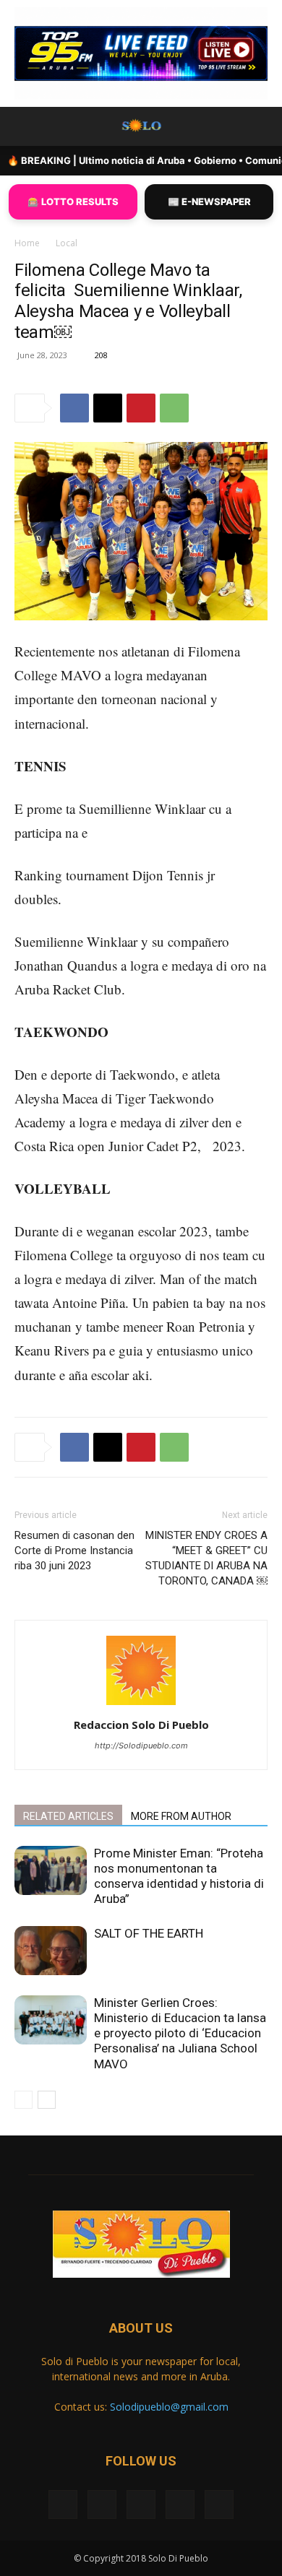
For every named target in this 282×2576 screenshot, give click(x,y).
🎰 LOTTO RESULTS (73, 201)
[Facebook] (74, 408)
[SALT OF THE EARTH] (51, 1951)
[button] (25, 126)
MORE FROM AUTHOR (181, 1816)
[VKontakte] (180, 2505)
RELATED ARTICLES (68, 1816)
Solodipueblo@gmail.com (169, 2407)
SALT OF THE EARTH (149, 1933)
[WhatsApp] (174, 408)
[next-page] (47, 2100)
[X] (108, 408)
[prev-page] (23, 2100)
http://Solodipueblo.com (141, 1745)
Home (27, 243)
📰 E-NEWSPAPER (209, 201)
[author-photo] (141, 1705)
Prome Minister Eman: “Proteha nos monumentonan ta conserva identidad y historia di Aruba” (179, 1876)
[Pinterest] (141, 408)
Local (67, 243)
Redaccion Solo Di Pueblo (141, 1725)
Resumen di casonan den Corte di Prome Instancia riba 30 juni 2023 (74, 1551)
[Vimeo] (141, 2505)
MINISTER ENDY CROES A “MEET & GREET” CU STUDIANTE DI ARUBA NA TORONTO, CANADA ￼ (206, 1558)
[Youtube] (219, 2505)
